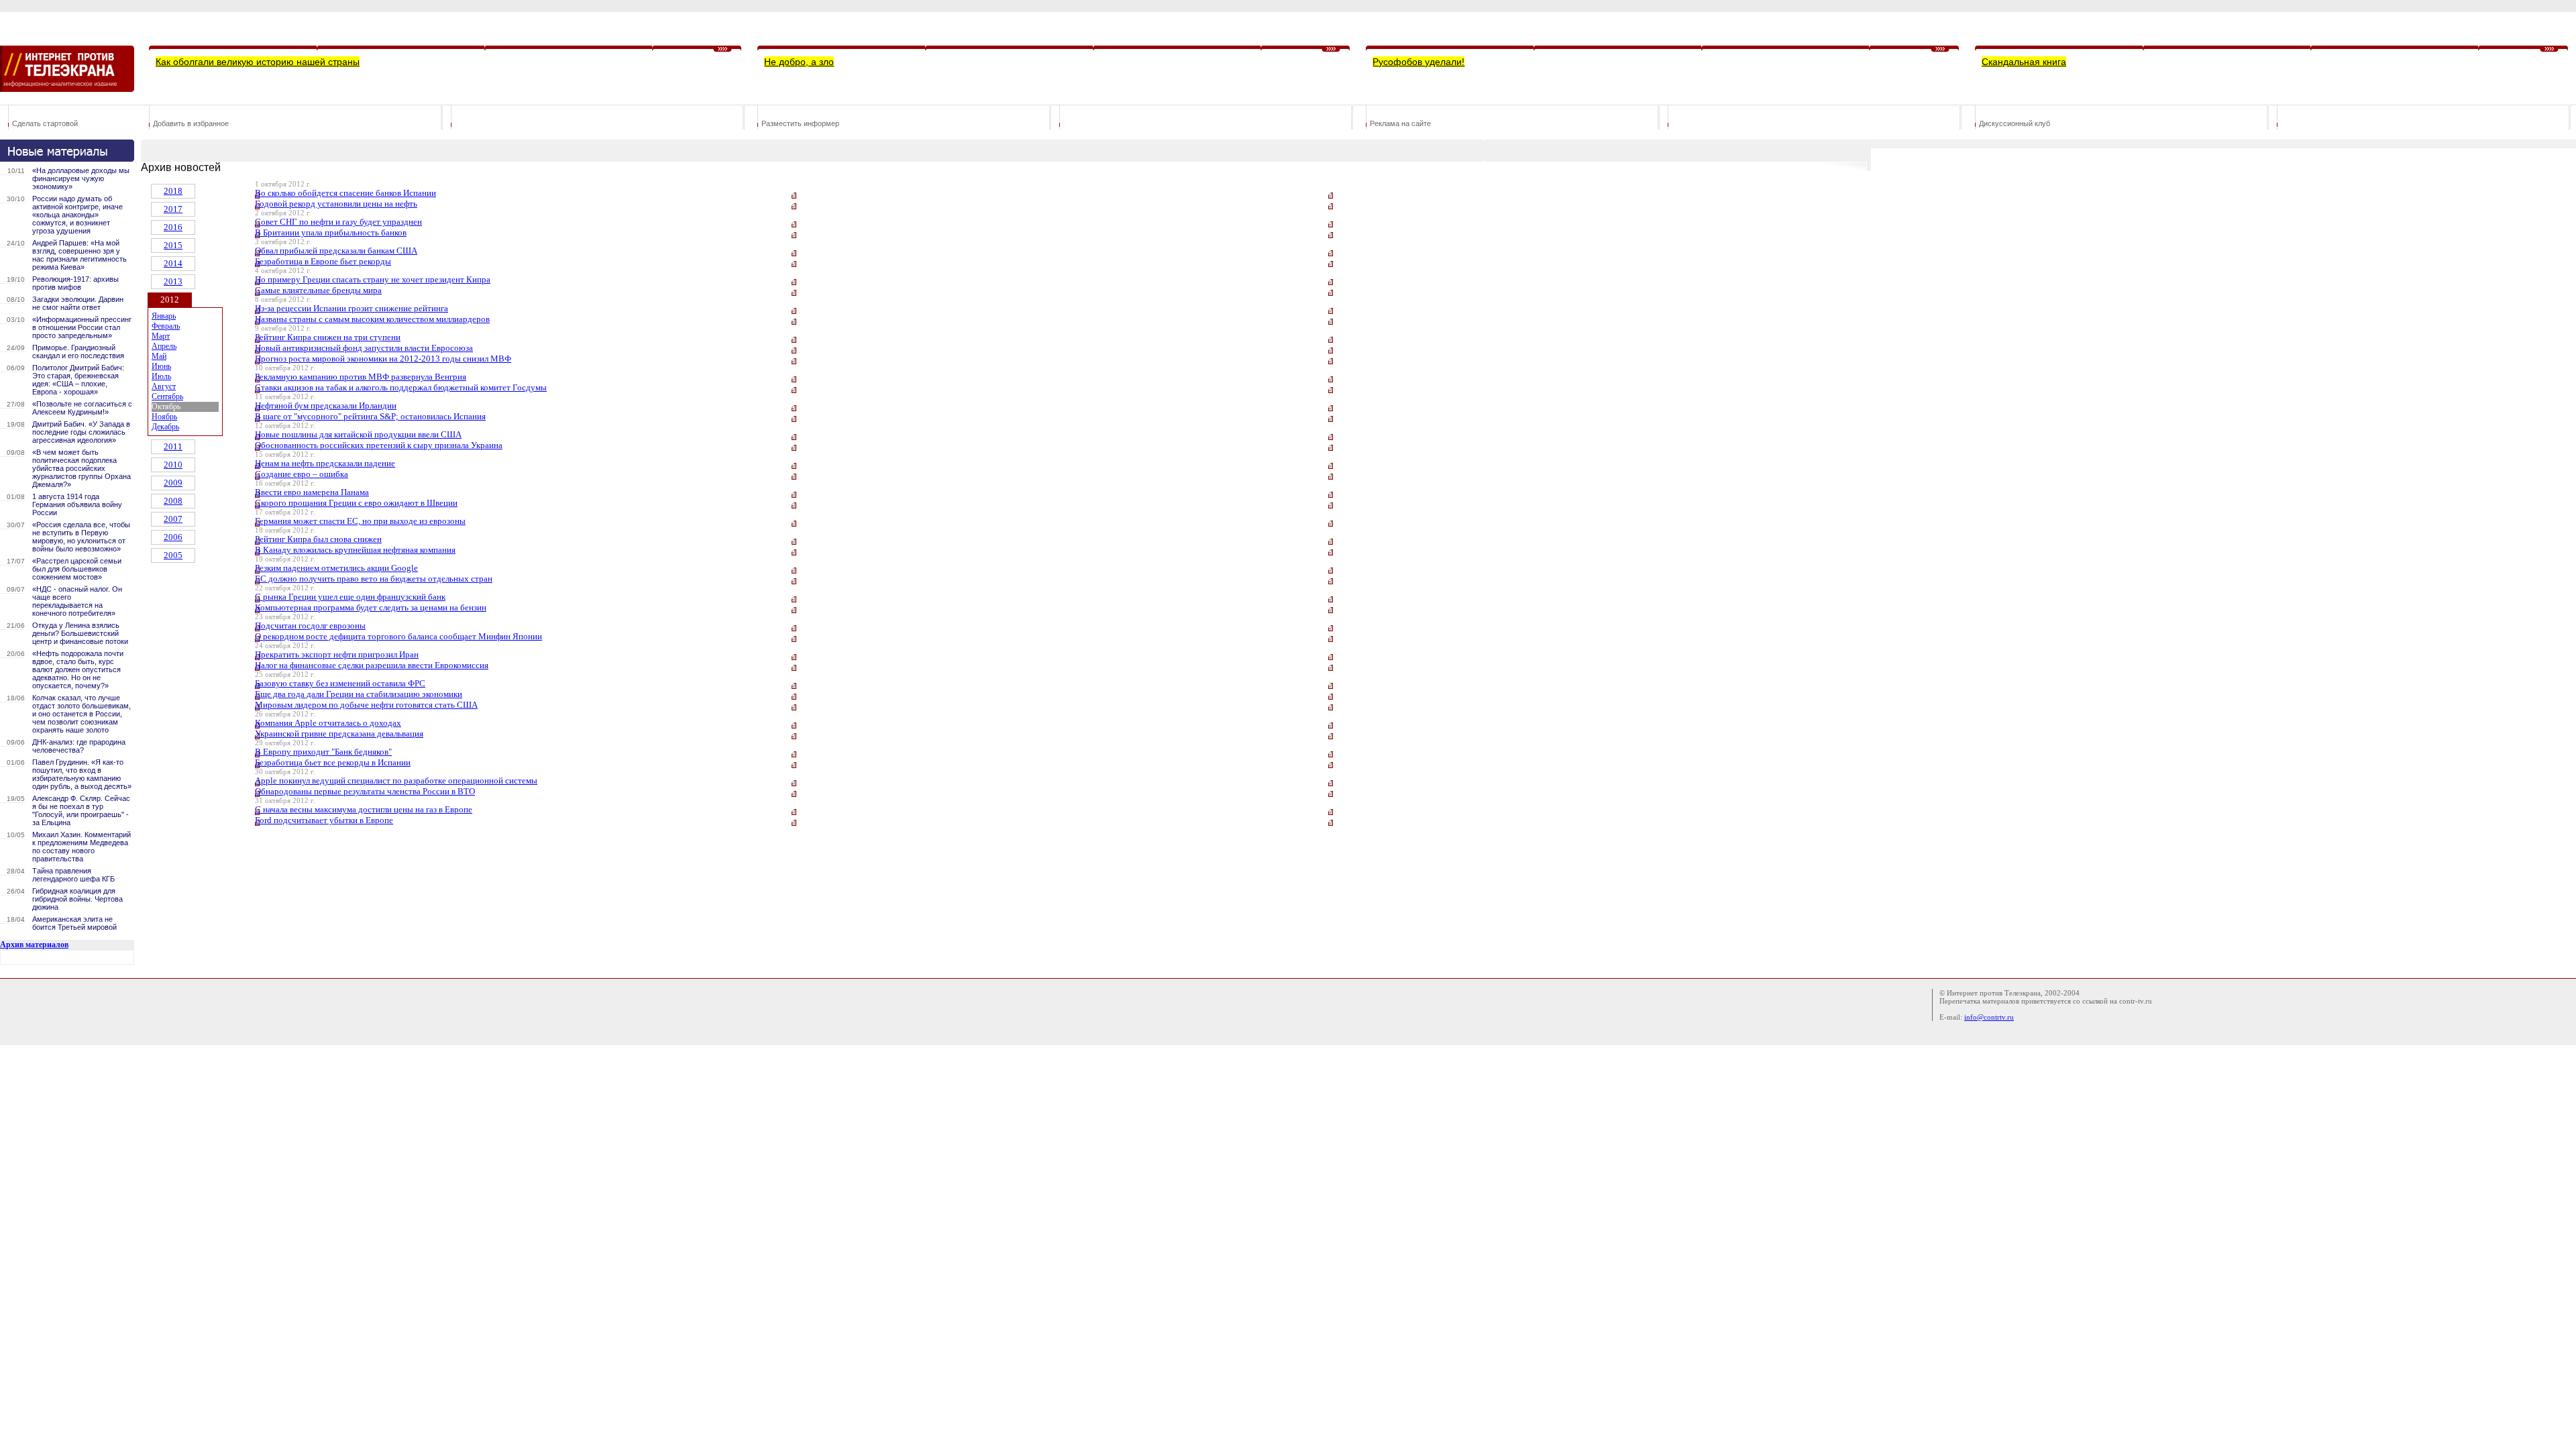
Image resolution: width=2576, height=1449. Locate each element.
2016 (173, 227)
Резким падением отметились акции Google (336, 568)
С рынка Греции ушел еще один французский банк (350, 597)
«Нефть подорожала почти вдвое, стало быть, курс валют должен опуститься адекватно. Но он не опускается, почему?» (78, 669)
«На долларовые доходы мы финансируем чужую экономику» (81, 178)
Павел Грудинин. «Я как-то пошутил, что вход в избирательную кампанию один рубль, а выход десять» (82, 774)
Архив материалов (34, 945)
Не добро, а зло (799, 62)
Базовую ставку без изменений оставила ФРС (340, 683)
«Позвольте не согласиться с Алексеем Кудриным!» (82, 408)
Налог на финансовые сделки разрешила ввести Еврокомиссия (372, 665)
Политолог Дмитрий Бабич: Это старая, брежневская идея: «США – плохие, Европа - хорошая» (78, 380)
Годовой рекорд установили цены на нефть (336, 204)
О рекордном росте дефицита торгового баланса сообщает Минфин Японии (398, 636)
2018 (173, 191)
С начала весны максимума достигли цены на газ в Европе (364, 809)
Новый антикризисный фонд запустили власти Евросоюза (364, 348)
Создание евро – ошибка (302, 474)
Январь (164, 316)
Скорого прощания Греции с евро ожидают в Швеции (356, 503)
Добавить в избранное (191, 123)
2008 (173, 501)
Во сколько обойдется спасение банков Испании (345, 193)
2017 (173, 209)
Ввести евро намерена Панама (312, 492)
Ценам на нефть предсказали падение (325, 463)
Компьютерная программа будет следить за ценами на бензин (371, 607)
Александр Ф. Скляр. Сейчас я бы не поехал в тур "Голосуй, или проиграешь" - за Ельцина (81, 810)
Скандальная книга (2024, 62)
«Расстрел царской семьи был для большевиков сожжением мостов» (77, 569)
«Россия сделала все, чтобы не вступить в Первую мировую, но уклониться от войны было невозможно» (81, 537)
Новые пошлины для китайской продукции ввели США (358, 434)
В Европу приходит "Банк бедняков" (323, 752)
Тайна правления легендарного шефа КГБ (73, 875)
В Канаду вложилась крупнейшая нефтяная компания (355, 550)
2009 (173, 483)
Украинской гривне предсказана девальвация (339, 734)
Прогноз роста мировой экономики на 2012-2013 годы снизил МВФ (383, 359)
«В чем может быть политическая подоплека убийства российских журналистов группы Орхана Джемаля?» (82, 468)
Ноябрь (164, 417)
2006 (173, 537)
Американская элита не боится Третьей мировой (74, 923)
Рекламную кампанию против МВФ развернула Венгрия (361, 377)
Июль (161, 376)
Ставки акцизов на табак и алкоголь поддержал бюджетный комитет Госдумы (401, 387)
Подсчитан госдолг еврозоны (310, 626)
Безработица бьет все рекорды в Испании (333, 762)
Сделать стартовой (45, 123)
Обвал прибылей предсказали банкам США (336, 251)
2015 (173, 245)
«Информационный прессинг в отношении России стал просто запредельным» (82, 327)
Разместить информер (800, 123)
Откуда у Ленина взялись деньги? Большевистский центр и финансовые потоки (80, 633)
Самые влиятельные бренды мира (318, 290)
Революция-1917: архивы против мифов (75, 283)
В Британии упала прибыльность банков (331, 232)
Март (161, 336)
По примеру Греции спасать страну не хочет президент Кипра (373, 279)
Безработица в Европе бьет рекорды (323, 261)
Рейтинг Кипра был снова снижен (318, 539)
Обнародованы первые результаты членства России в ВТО (365, 791)
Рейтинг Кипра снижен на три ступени (328, 337)
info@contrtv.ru (1989, 1017)
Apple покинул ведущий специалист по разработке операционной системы (396, 781)
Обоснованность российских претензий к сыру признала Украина (379, 445)
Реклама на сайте (1400, 123)
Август (164, 386)
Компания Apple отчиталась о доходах (328, 723)
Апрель (164, 346)
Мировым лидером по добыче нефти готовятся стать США (366, 705)
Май (159, 356)
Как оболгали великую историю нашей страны (258, 62)
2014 (173, 263)
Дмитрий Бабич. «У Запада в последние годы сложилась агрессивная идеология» (81, 432)
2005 (173, 555)
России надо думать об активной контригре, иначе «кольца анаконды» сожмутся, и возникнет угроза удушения (77, 215)
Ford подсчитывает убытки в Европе (324, 820)
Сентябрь (167, 396)
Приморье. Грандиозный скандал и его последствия (78, 352)
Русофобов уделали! (1418, 62)
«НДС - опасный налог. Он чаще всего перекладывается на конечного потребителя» (77, 601)
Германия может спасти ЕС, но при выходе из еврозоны (360, 521)
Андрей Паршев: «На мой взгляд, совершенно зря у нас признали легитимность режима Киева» (79, 255)
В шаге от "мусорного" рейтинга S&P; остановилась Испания (370, 416)
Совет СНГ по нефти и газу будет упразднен (338, 222)
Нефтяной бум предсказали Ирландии (326, 406)
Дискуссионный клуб (2015, 123)
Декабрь (165, 427)
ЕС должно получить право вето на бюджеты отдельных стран (374, 579)
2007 (173, 519)
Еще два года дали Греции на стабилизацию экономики (359, 694)
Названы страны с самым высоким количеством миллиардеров (372, 319)
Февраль (166, 326)
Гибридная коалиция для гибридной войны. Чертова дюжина (77, 899)
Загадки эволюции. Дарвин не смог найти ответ (78, 303)
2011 (173, 446)
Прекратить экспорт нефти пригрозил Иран (337, 654)
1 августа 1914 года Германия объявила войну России (77, 504)
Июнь (161, 366)
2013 (173, 281)
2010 (173, 465)
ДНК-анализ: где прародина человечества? (79, 746)
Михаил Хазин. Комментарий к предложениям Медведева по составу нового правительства (82, 847)
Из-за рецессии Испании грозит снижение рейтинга (352, 308)
